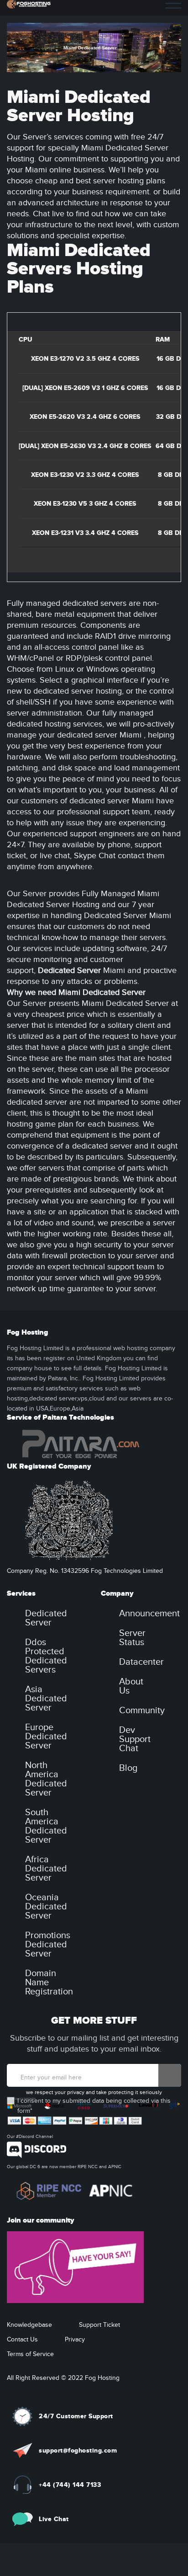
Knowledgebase (29, 2325)
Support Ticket (99, 2325)
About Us (131, 1686)
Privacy (75, 2340)
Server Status (132, 1638)
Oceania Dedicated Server (46, 1907)
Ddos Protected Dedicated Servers (46, 1656)
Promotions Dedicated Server (48, 1945)
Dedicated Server (46, 1618)
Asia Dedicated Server (46, 1699)
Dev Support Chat (135, 1739)
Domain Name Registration (49, 1983)
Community (142, 1710)
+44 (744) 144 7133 (70, 2485)
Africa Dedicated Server (46, 1869)
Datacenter (141, 1662)
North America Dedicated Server (46, 1779)
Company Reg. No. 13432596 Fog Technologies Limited (85, 1571)
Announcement (149, 1614)
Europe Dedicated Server (46, 1737)
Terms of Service (30, 2354)
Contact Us (22, 2340)
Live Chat (54, 2519)
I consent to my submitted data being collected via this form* (94, 2106)
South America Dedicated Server (46, 1826)
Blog (128, 1768)
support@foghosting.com (78, 2450)
